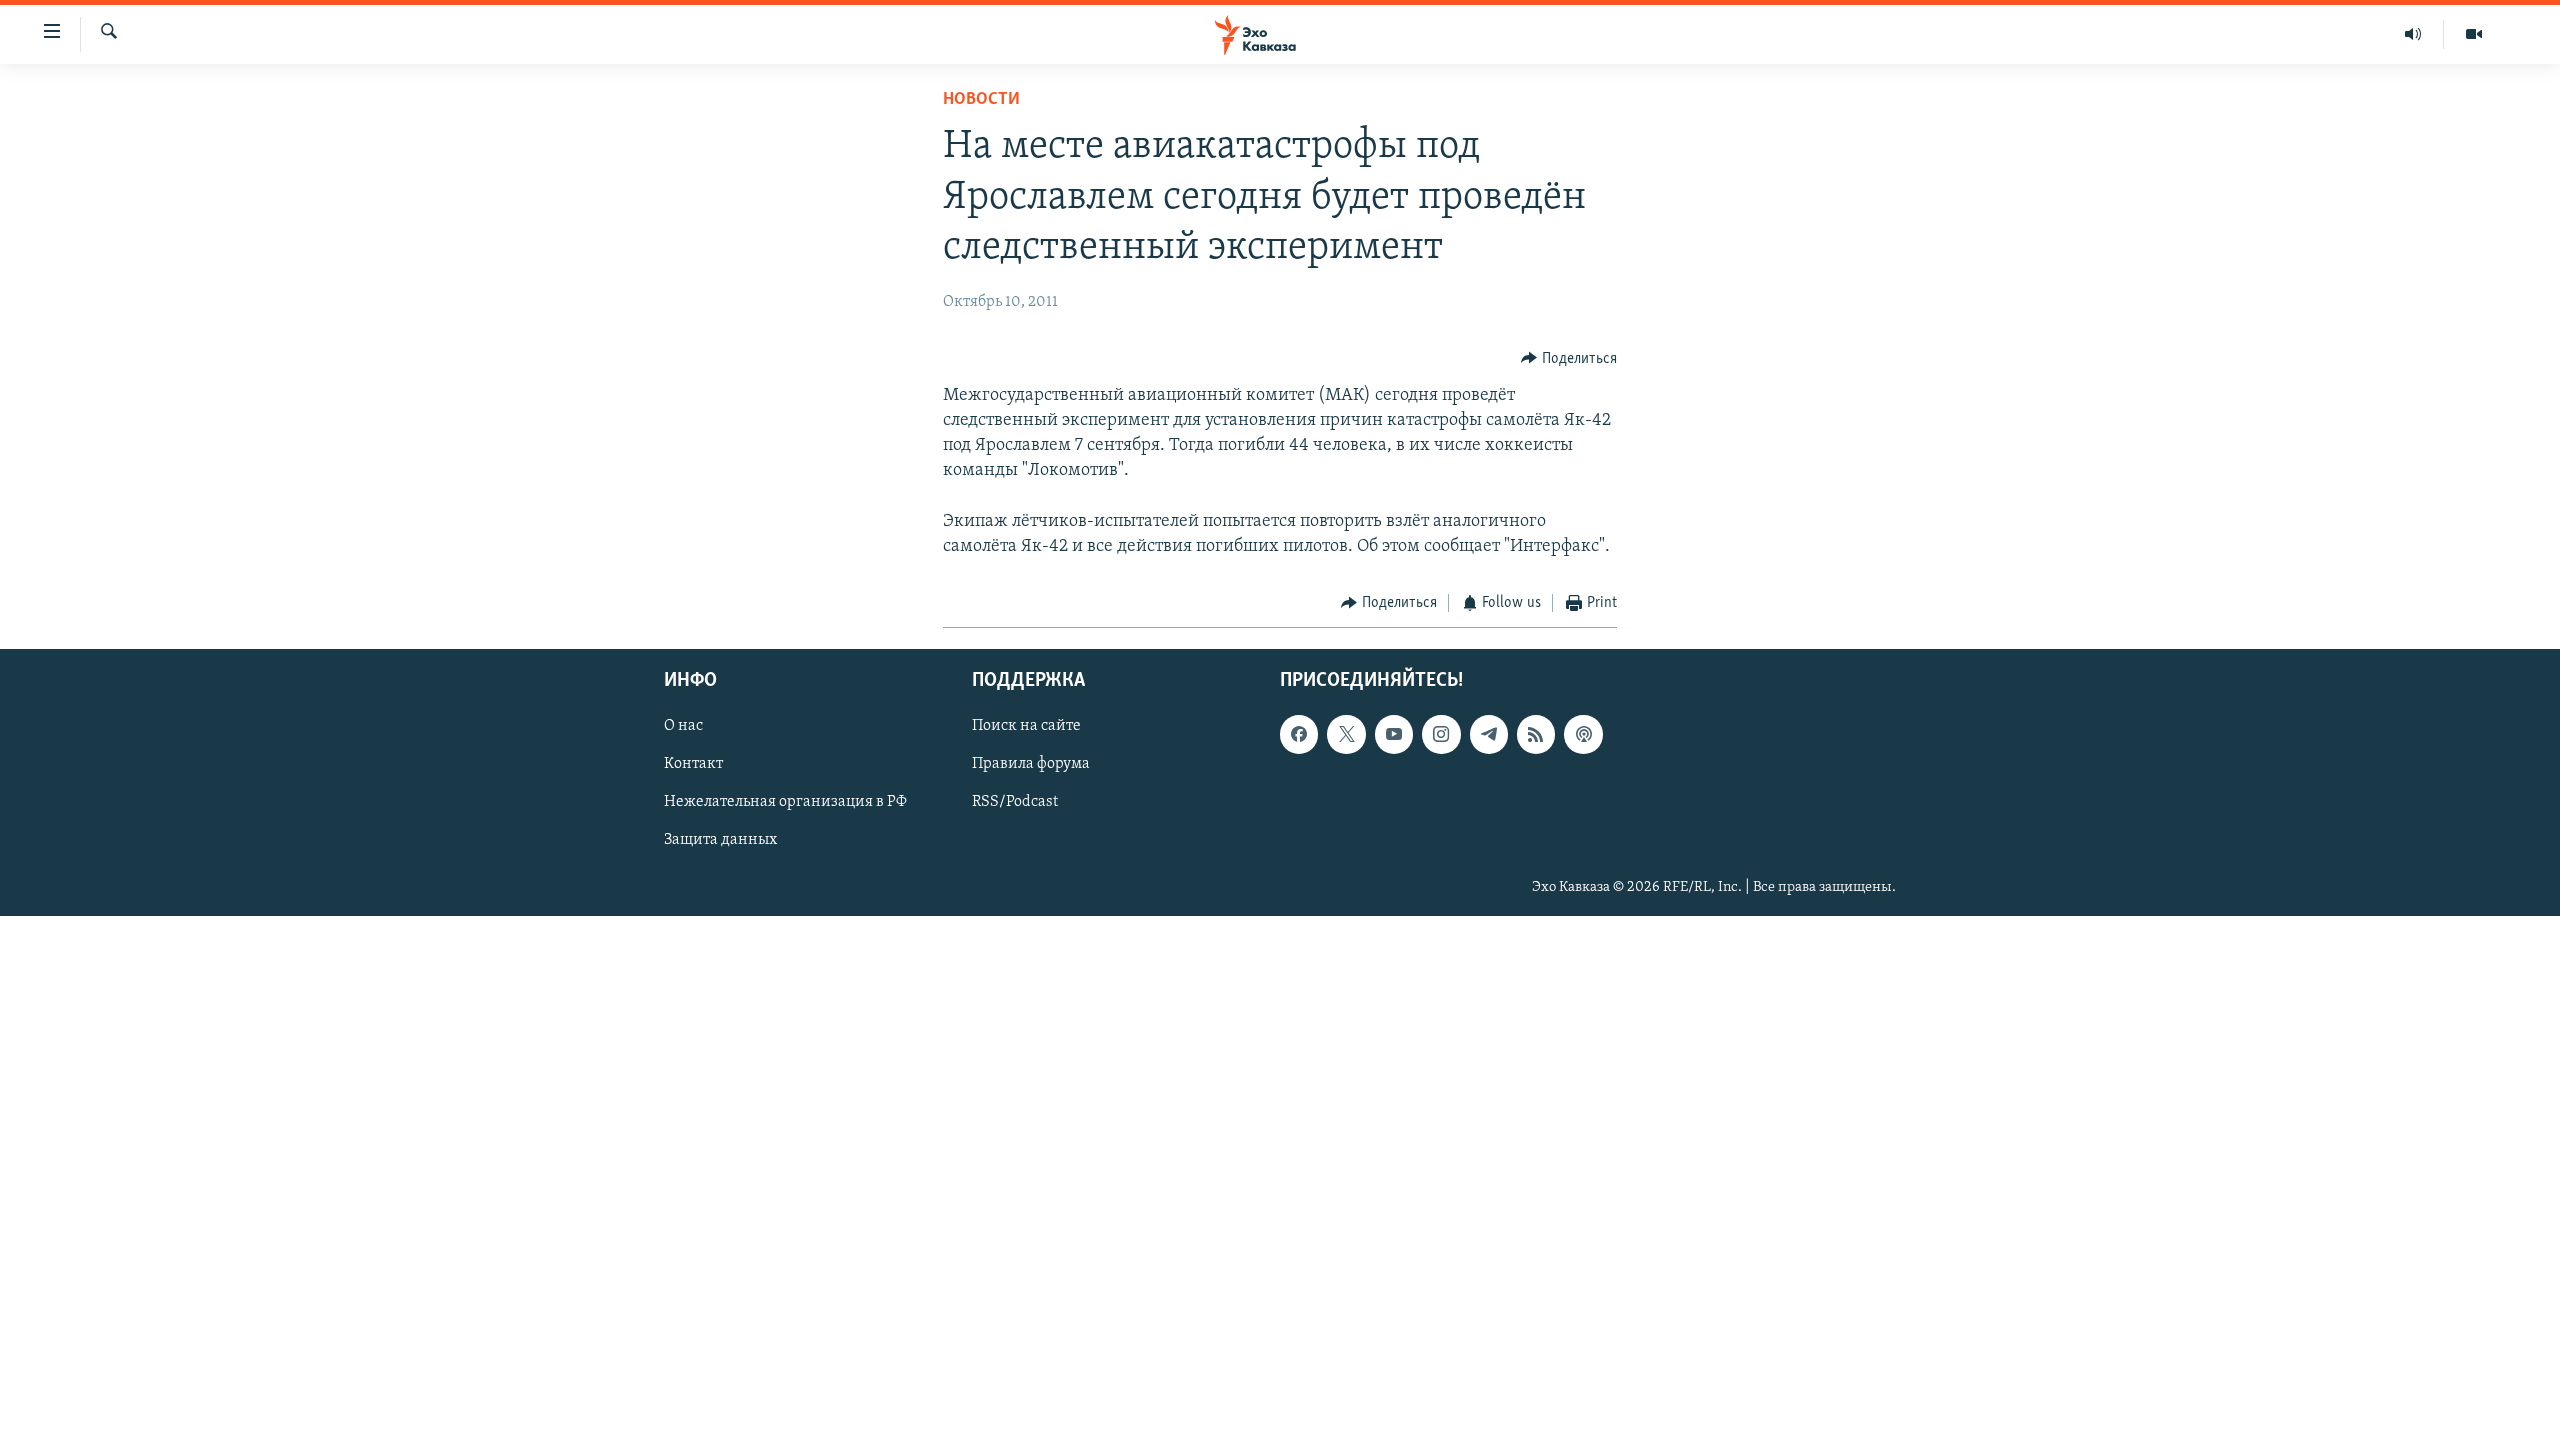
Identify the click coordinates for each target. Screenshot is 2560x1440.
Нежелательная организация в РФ (785, 802)
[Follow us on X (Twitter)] (1346, 734)
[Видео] (2474, 34)
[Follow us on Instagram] (1441, 734)
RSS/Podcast (1015, 802)
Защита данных (720, 840)
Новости (981, 100)
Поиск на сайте (1026, 726)
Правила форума (1031, 764)
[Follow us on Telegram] (1489, 734)
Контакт (693, 764)
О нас (683, 726)
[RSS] (1536, 734)
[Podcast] (1583, 734)
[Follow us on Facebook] (1299, 734)
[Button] (1569, 359)
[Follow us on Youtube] (1394, 734)
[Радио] (2413, 34)
